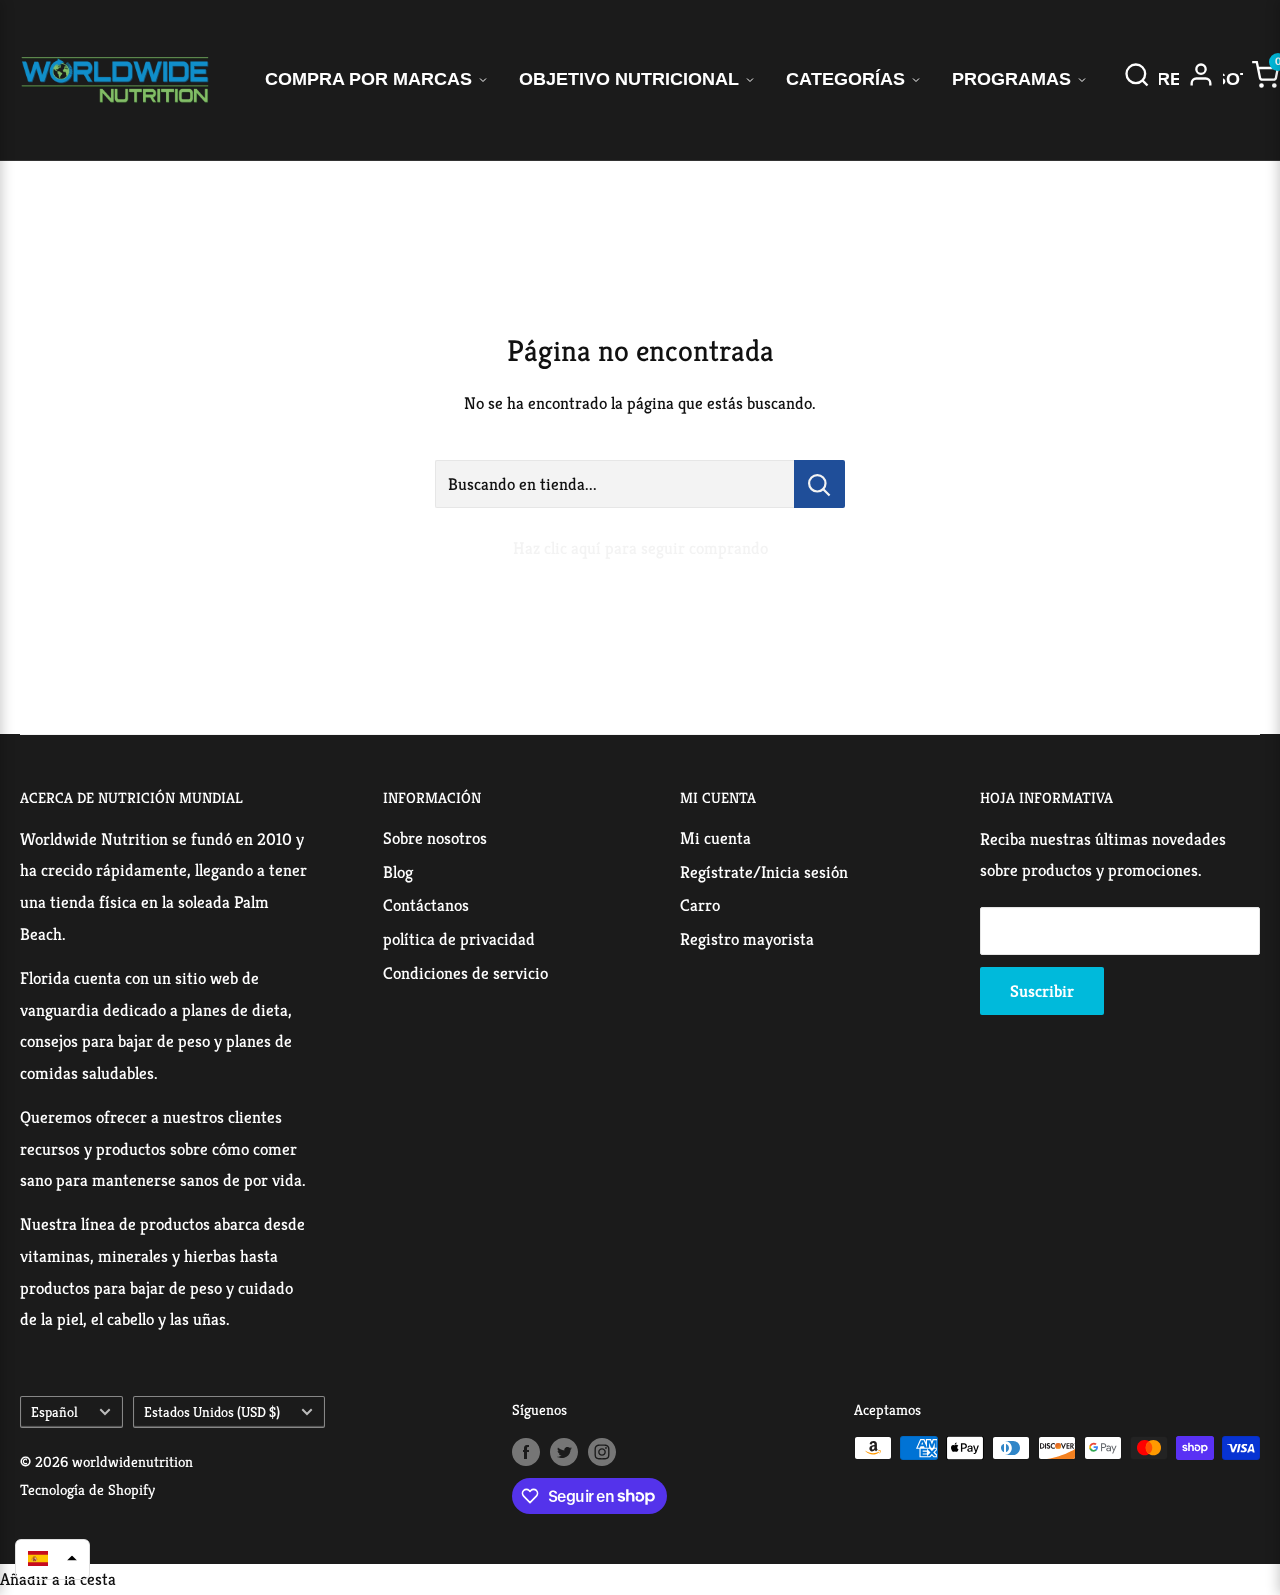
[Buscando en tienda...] (819, 484)
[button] (52, 1558)
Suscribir (1042, 991)
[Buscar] (1137, 80)
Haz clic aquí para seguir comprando (640, 548)
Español (54, 1412)
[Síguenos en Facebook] (526, 1450)
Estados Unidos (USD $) (212, 1412)
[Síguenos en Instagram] (602, 1450)
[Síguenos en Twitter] (564, 1450)
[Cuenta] (1201, 80)
